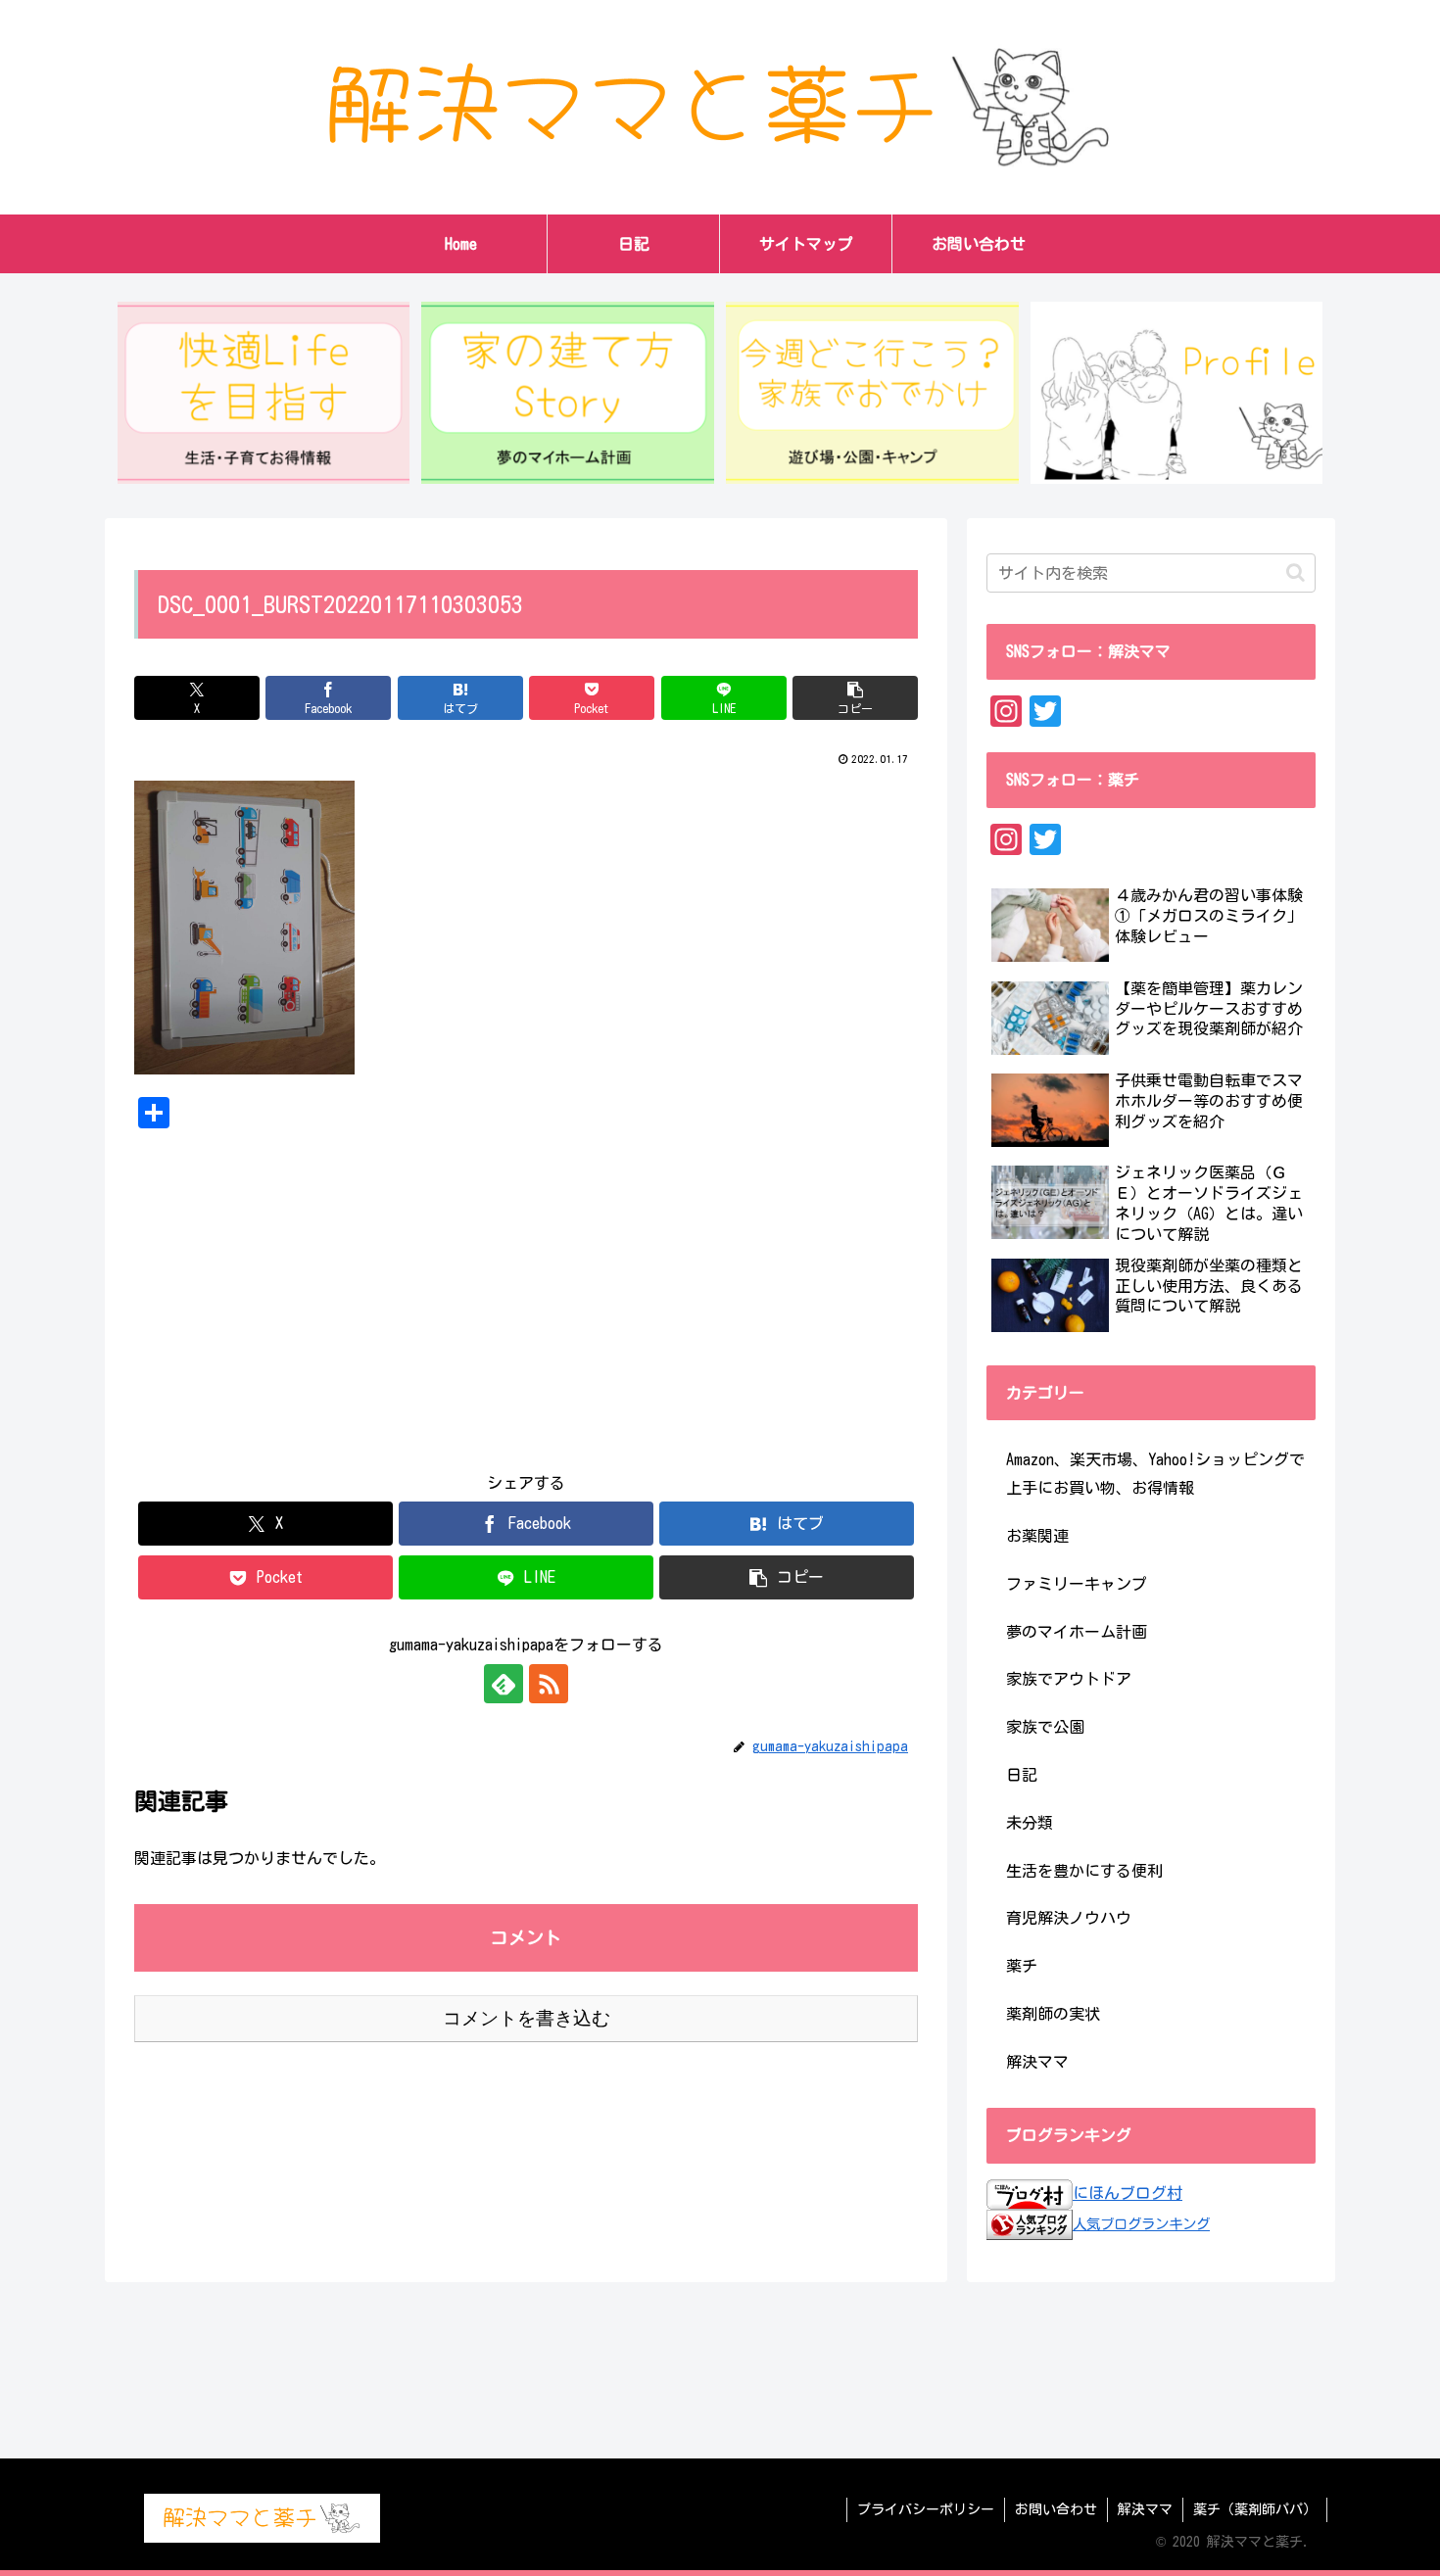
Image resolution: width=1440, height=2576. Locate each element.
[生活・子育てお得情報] (264, 393)
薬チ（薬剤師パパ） (1255, 2509)
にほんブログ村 (1128, 2193)
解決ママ (1145, 2509)
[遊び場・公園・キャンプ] (872, 393)
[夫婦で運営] (1176, 393)
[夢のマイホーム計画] (567, 393)
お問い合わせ (1056, 2509)
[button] (855, 698)
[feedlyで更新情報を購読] (504, 1684)
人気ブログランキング (1141, 2224)
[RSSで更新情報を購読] (549, 1684)
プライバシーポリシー (926, 2509)
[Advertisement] (526, 1285)
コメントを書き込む (527, 2018)
